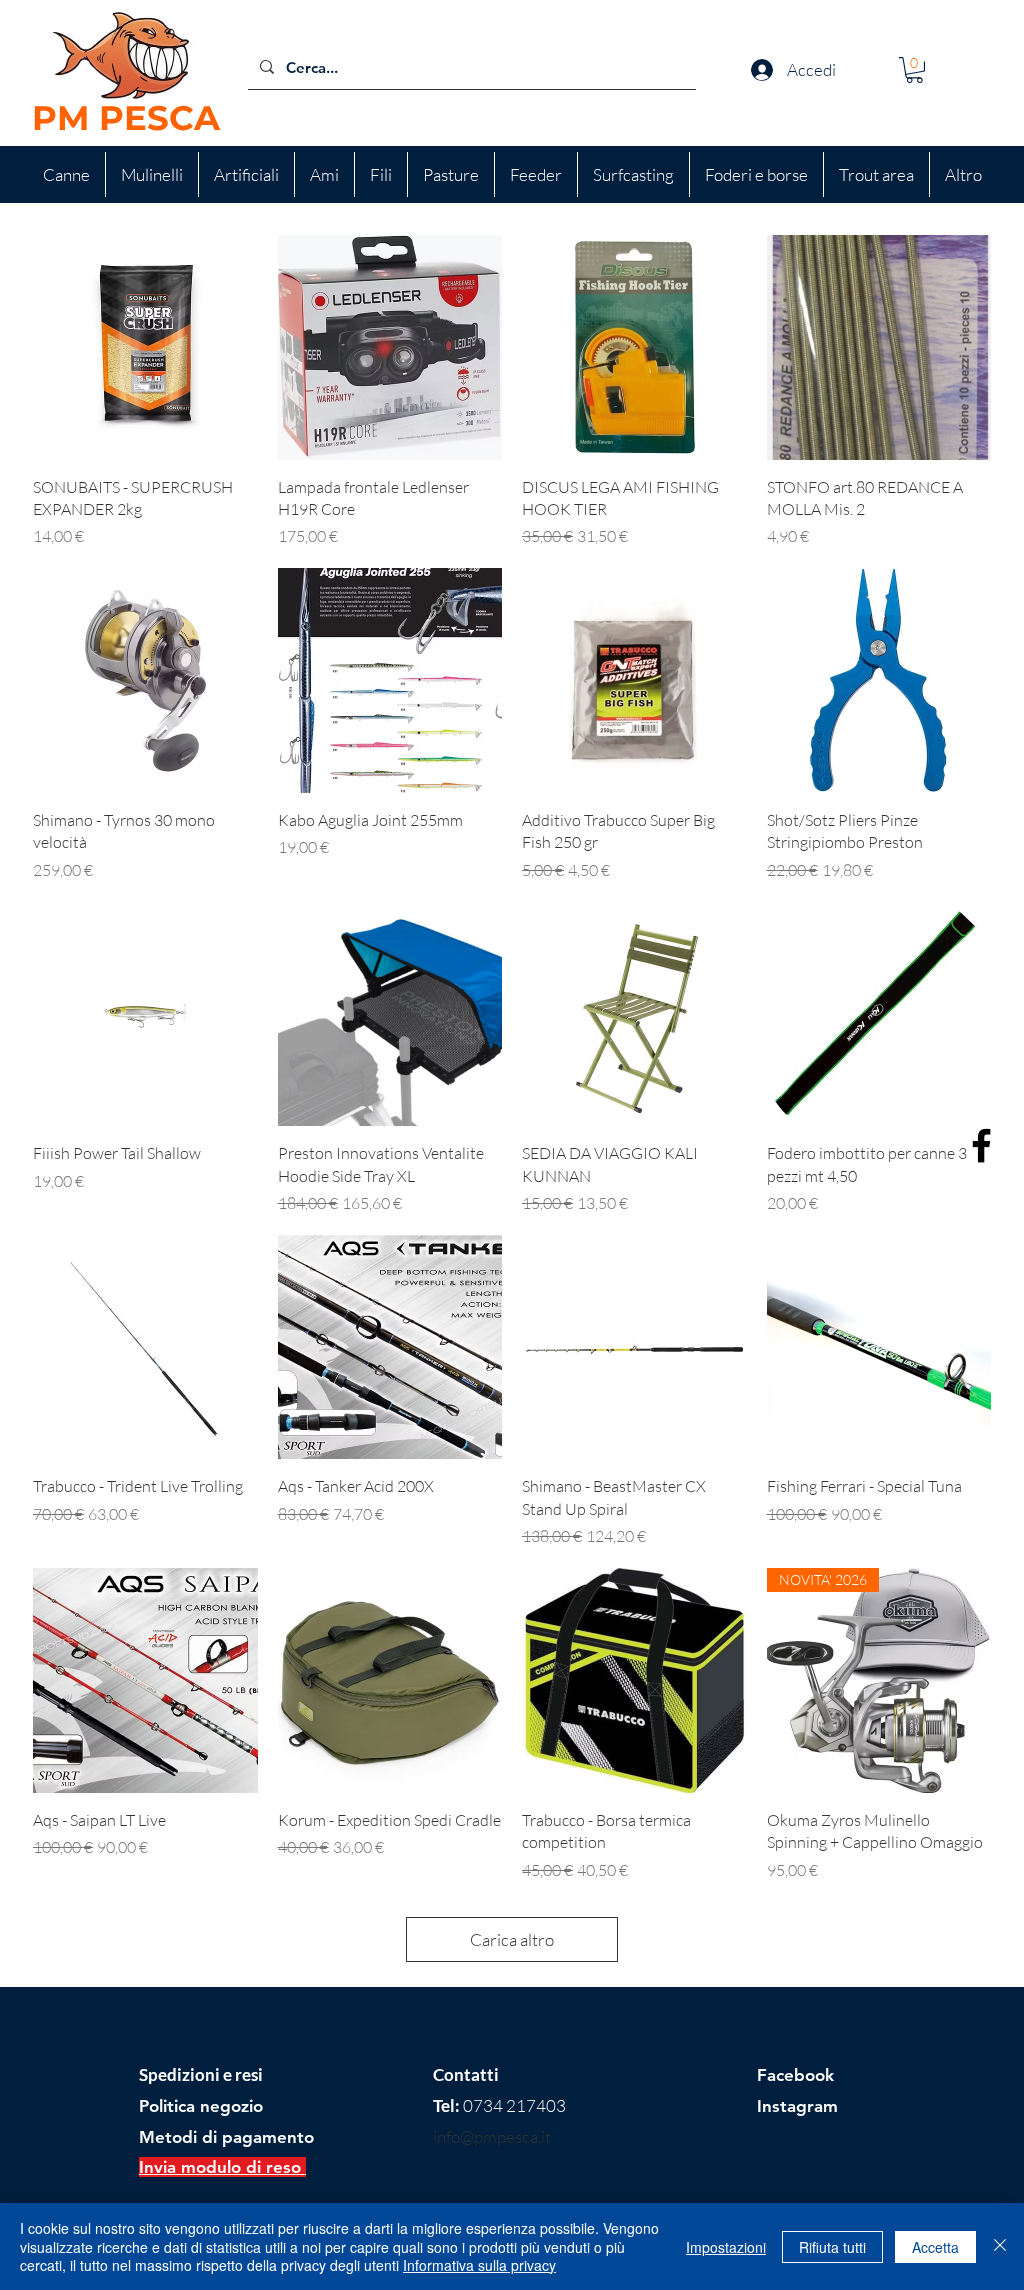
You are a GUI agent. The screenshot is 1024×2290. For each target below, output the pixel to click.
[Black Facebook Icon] (981, 1145)
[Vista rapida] (145, 347)
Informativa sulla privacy (479, 2265)
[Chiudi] (1000, 2246)
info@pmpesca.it (492, 2136)
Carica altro (512, 1939)
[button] (914, 70)
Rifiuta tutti (832, 2247)
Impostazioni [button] (726, 2247)
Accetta (935, 2247)
